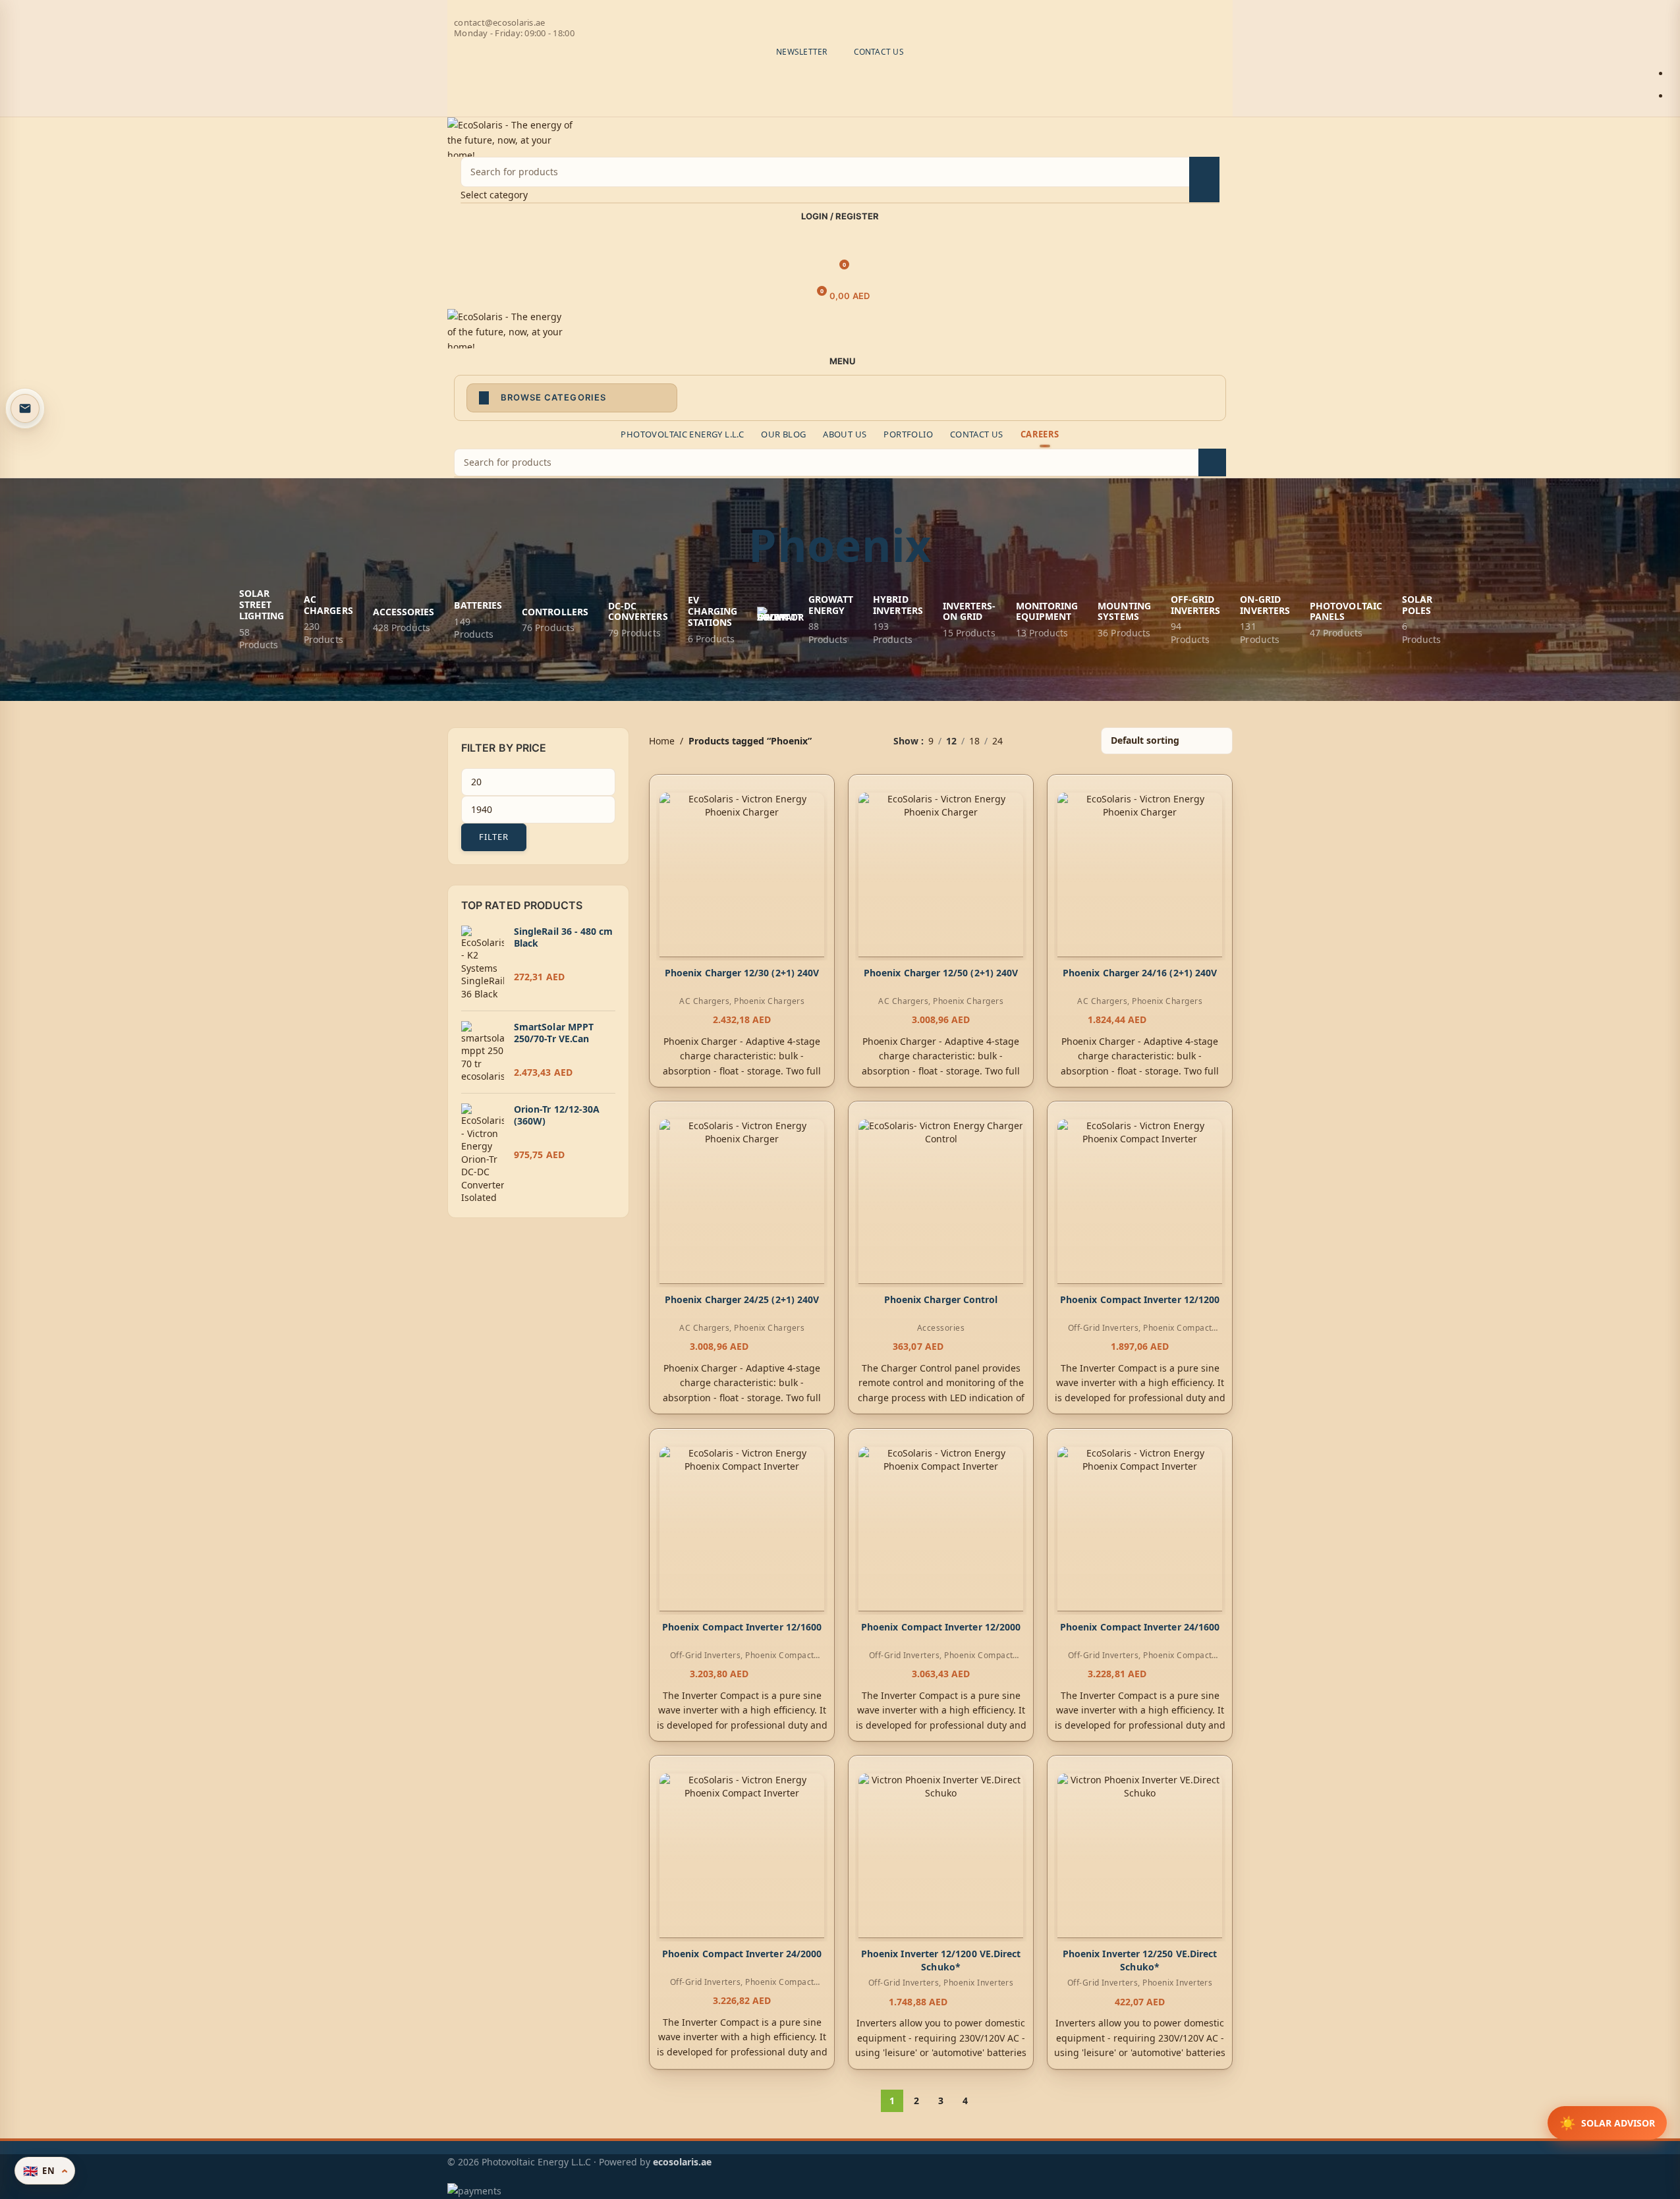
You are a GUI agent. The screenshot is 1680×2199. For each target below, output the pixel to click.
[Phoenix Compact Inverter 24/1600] (1140, 1529)
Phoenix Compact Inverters (769, 1661)
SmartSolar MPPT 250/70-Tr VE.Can (554, 1033)
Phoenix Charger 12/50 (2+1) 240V (941, 973)
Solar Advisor (1607, 2123)
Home (662, 741)
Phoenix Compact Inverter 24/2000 (741, 1954)
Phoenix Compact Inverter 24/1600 (1140, 1627)
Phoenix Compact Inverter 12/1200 (1140, 1300)
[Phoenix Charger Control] (941, 1202)
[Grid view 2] (1033, 741)
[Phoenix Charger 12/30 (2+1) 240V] (742, 875)
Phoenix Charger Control (940, 1300)
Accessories (941, 1328)
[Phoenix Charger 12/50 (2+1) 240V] (941, 875)
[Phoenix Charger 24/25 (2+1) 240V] (742, 1202)
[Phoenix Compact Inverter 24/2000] (742, 1856)
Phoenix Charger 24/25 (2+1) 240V (741, 1300)
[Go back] (732, 545)
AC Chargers (704, 1001)
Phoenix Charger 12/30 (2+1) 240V (741, 973)
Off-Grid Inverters (1104, 1328)
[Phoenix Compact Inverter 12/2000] (941, 1529)
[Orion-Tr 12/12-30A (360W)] (483, 1154)
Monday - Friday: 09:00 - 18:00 (514, 33)
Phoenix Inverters (978, 1983)
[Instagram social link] (840, 9)
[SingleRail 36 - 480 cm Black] (483, 963)
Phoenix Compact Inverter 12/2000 (941, 1627)
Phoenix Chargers (769, 1001)
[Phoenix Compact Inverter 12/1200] (1140, 1202)
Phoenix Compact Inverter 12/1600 (741, 1627)
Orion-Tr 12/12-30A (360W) (557, 1115)
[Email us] (25, 408)
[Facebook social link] (808, 9)
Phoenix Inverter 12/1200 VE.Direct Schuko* (941, 1960)
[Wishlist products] (840, 243)
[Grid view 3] (1054, 741)
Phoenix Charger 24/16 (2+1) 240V (1140, 973)
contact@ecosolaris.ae (499, 22)
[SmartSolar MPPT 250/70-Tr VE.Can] (483, 1052)
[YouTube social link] (856, 9)
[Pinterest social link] (872, 9)
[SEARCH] (1204, 180)
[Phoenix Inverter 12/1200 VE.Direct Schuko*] (941, 1856)
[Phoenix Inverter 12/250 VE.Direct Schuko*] (1140, 1856)
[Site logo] (513, 135)
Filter (494, 837)
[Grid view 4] (1075, 741)
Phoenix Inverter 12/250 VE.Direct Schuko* (1140, 1960)
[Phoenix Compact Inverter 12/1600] (742, 1529)
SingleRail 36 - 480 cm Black (564, 937)
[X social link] (824, 9)
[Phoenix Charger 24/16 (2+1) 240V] (1140, 875)
